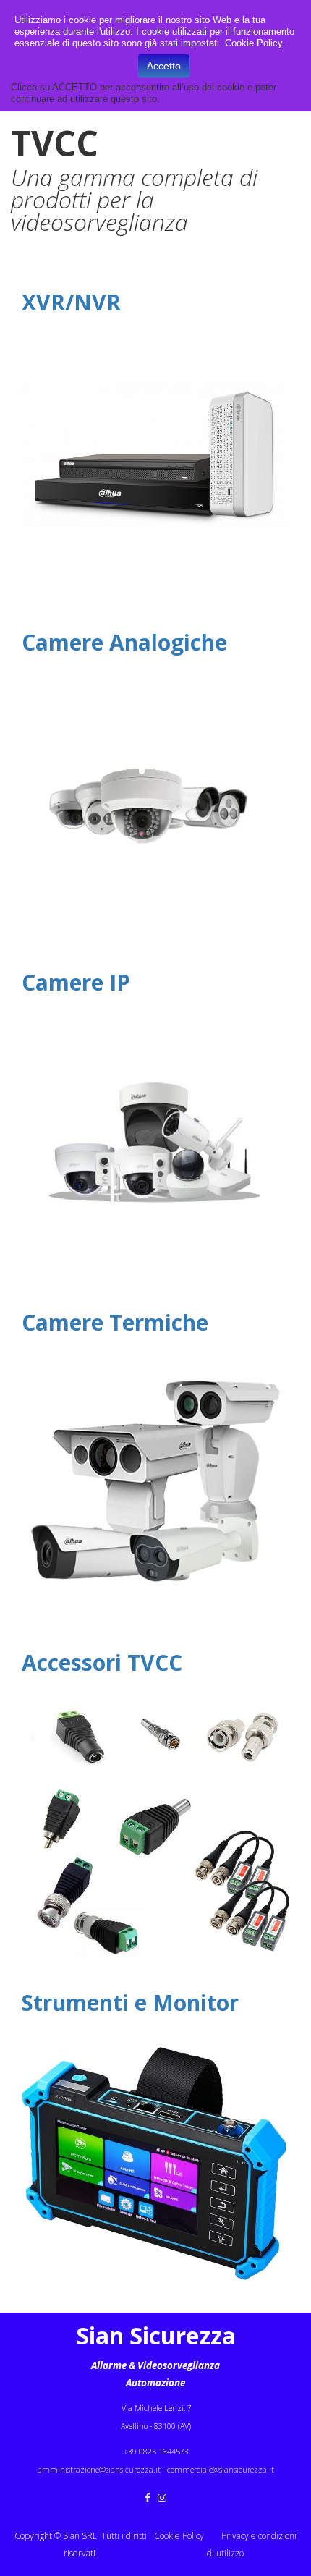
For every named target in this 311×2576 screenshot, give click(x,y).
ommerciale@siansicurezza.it (222, 2470)
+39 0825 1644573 (156, 2452)
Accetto (164, 66)
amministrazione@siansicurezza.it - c (104, 2470)
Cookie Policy (179, 2536)
